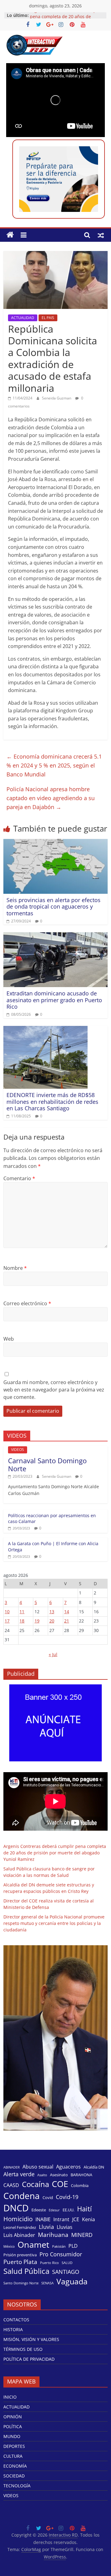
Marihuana (53, 2235)
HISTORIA (13, 2329)
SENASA (47, 2283)
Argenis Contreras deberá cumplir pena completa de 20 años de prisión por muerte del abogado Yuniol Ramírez (55, 1853)
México (9, 2246)
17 (7, 1621)
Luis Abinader (19, 2235)
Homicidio (18, 2219)
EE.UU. (68, 2210)
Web (9, 1339)
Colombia (80, 2185)
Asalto (42, 2175)
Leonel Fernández (20, 2227)
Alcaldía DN (94, 2167)
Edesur (54, 2210)
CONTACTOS (16, 2320)
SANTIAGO (66, 2272)
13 (52, 1612)
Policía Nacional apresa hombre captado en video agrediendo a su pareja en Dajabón (51, 798)
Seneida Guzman (57, 398)
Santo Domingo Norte (21, 2283)
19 (37, 1621)
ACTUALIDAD (23, 318)
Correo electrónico (27, 1303)
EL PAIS (48, 318)
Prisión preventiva (20, 2255)
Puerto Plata (20, 2262)
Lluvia (46, 2227)
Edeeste (39, 2210)
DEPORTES (14, 2446)
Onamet (33, 2245)
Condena (22, 2196)
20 (52, 1621)
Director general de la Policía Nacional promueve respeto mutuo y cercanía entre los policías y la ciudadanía (54, 1923)
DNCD (16, 2208)
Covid (48, 2197)
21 (67, 1621)
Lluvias (65, 2227)
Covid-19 (67, 2197)
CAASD (11, 2185)
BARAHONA (81, 2175)
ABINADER (12, 2167)
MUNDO (12, 2436)
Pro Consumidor (61, 2254)
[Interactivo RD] (10, 235)
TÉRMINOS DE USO (23, 2349)
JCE (76, 2220)
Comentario (19, 1178)
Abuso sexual (38, 2167)
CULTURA (13, 2456)
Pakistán (59, 2246)
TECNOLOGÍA (17, 2486)
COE (60, 2184)
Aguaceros (68, 2167)
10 (7, 1612)
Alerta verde (19, 2174)
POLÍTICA (13, 2426)
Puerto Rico (49, 2263)
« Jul (53, 1654)
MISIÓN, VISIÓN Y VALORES (31, 2339)
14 (67, 1612)
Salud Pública (26, 2271)
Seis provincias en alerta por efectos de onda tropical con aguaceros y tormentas (53, 907)
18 (22, 1621)
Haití (84, 2209)
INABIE (43, 2220)
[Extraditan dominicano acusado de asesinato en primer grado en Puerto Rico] (55, 936)
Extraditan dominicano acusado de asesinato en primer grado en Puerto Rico (54, 1000)
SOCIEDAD (14, 2476)
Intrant (61, 2220)
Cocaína (35, 2184)
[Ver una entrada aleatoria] (101, 235)
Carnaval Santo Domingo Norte (47, 1464)
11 (22, 1612)
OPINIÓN (13, 2417)
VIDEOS (18, 1450)
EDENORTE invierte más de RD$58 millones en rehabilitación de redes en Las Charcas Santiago (52, 1102)
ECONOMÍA (15, 2466)
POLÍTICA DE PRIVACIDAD (29, 2359)
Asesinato (59, 2175)
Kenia (88, 2220)
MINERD (82, 2235)
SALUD (67, 2263)
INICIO (10, 2397)
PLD (73, 2246)
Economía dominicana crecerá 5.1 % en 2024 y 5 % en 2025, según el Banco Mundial (54, 765)
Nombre (15, 1268)
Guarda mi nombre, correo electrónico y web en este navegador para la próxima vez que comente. (54, 1390)
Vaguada (72, 2281)
